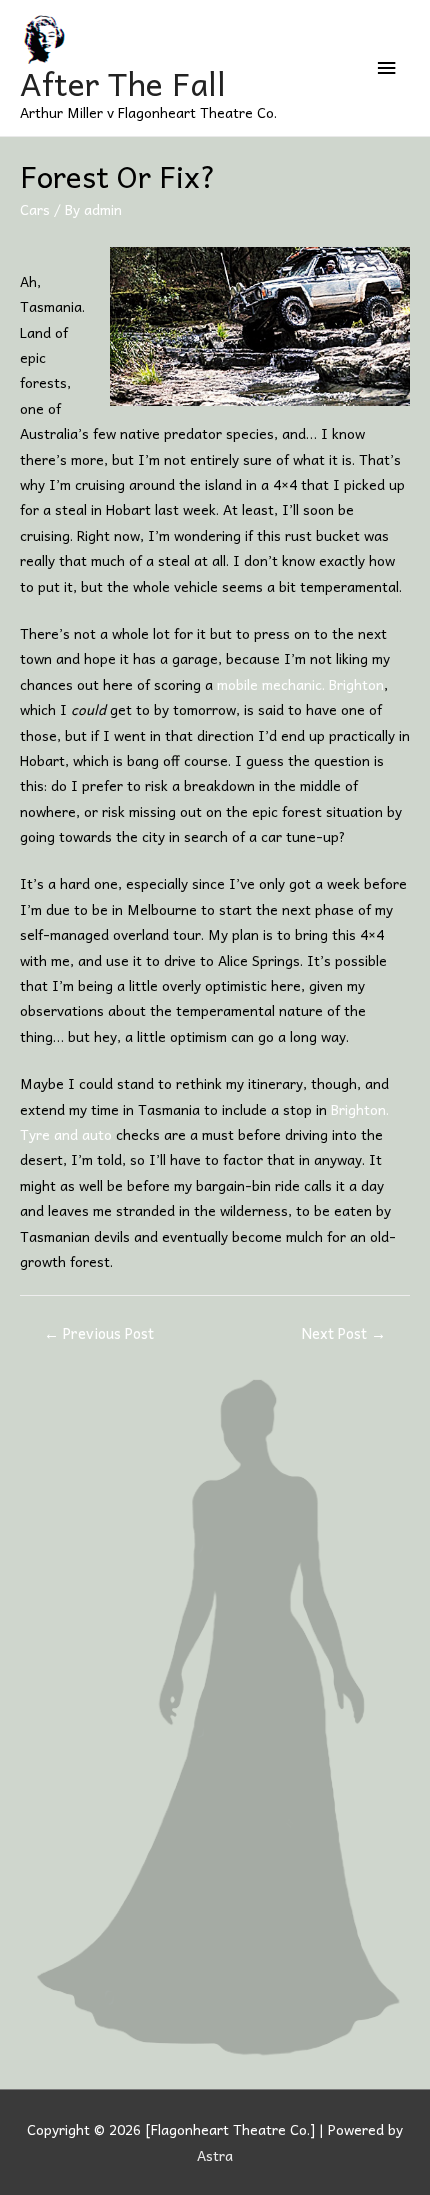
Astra (215, 2155)
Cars (35, 209)
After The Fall (123, 82)
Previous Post (99, 1333)
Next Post (344, 1333)
